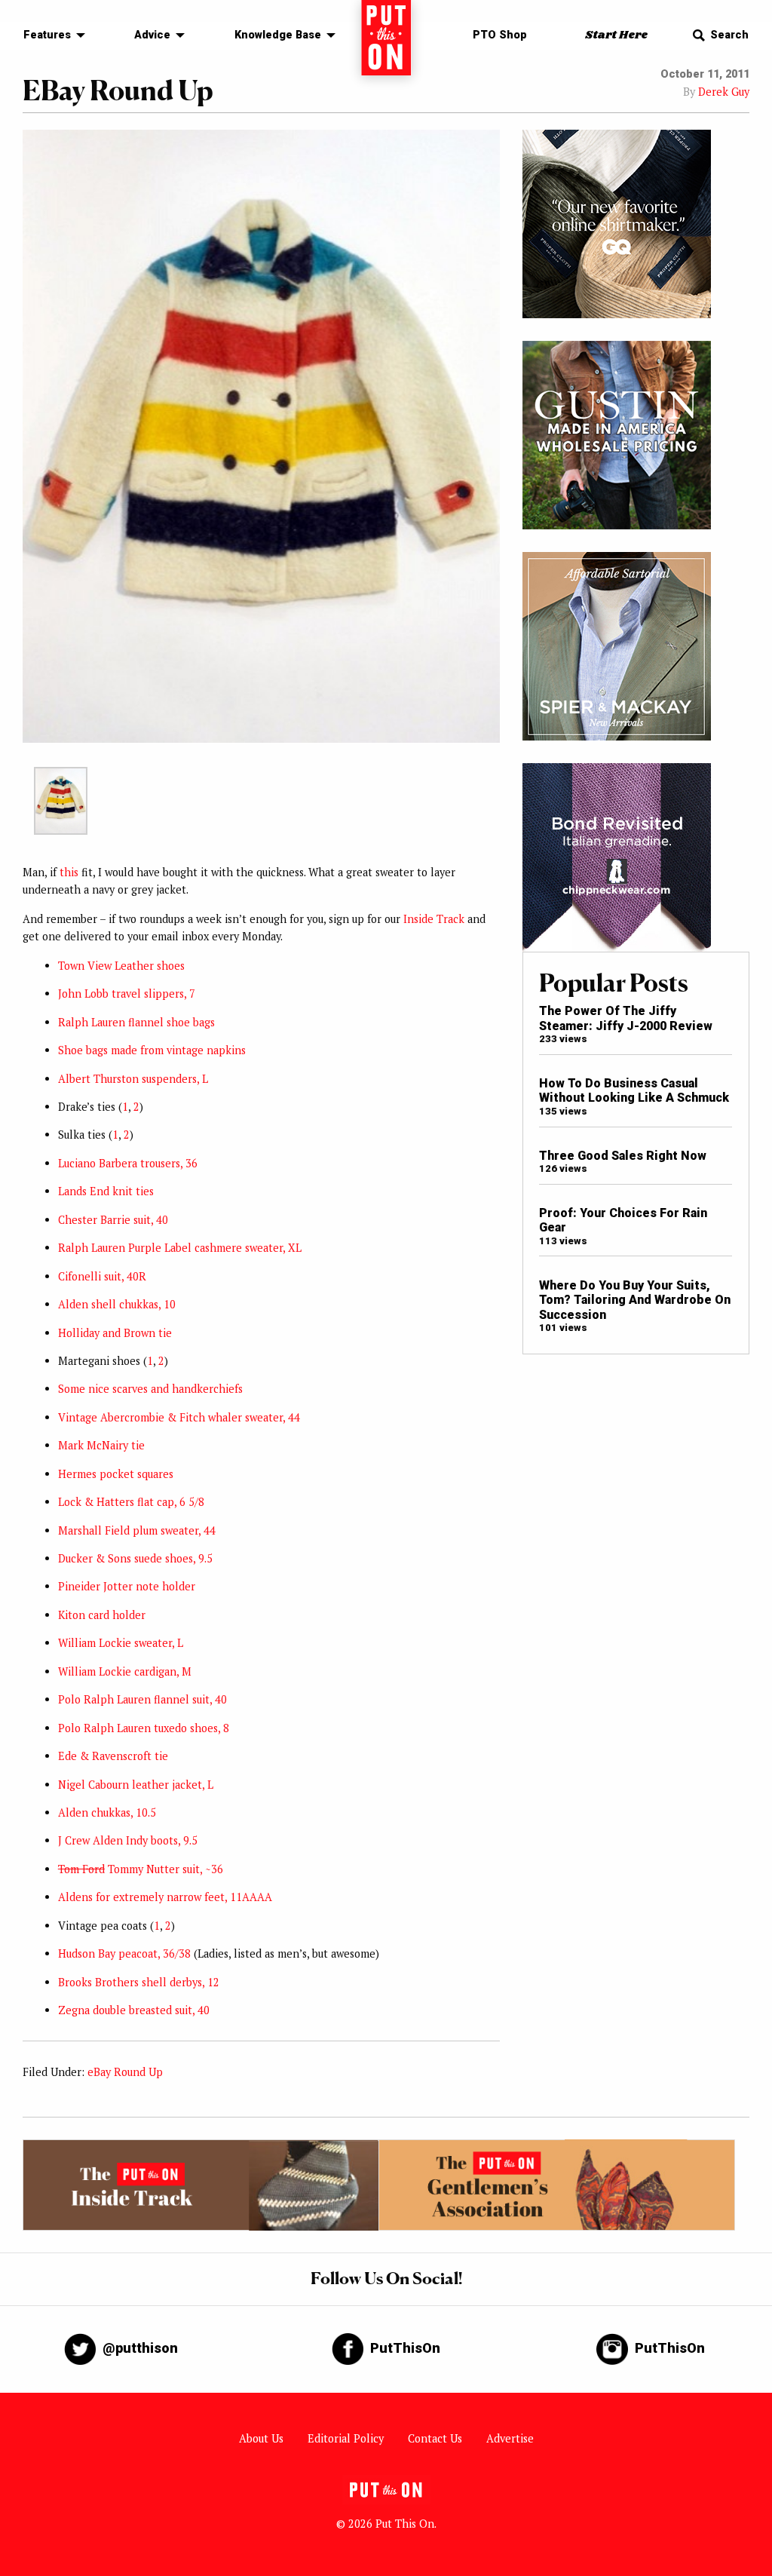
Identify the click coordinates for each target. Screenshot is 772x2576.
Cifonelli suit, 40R (102, 1276)
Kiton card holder (102, 1615)
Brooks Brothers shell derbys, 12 (139, 1982)
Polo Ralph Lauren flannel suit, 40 (142, 1699)
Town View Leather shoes (121, 966)
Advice (152, 35)
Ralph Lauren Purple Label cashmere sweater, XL (180, 1248)
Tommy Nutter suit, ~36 (141, 1869)
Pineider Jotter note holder (127, 1586)
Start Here (616, 35)
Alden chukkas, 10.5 (107, 1812)
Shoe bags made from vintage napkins (152, 1050)
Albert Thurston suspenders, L (133, 1079)
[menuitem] (50, 36)
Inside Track (434, 919)
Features (47, 35)
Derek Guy (724, 92)
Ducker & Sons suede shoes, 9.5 (135, 1558)
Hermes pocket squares (116, 1474)
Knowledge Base (278, 35)
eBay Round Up (125, 2072)
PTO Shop (500, 35)
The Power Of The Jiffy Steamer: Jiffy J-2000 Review (626, 1018)
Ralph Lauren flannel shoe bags (136, 1022)
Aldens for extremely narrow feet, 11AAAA (165, 1897)
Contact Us (435, 2438)
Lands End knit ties (106, 1191)
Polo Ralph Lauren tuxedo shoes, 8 (144, 1728)
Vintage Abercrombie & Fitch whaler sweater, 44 (179, 1417)
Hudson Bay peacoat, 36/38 (124, 1953)
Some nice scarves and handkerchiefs (150, 1389)
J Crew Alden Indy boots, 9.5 (128, 1840)
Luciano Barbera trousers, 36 (128, 1163)
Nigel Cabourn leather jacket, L (136, 1785)
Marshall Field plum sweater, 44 (137, 1530)
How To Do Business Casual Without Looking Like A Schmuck (634, 1090)
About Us (261, 2438)
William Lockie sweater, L (121, 1643)
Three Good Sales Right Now (623, 1156)
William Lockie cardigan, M (125, 1671)
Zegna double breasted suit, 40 (134, 2010)
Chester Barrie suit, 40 (113, 1220)
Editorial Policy (346, 2438)
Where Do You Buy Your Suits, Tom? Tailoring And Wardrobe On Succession (635, 1300)
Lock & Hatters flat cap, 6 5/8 (131, 1502)
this (69, 872)
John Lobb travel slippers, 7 (127, 994)
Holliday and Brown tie (115, 1333)
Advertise (510, 2438)
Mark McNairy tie (101, 1445)
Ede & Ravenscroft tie (113, 1756)
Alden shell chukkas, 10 (117, 1304)
